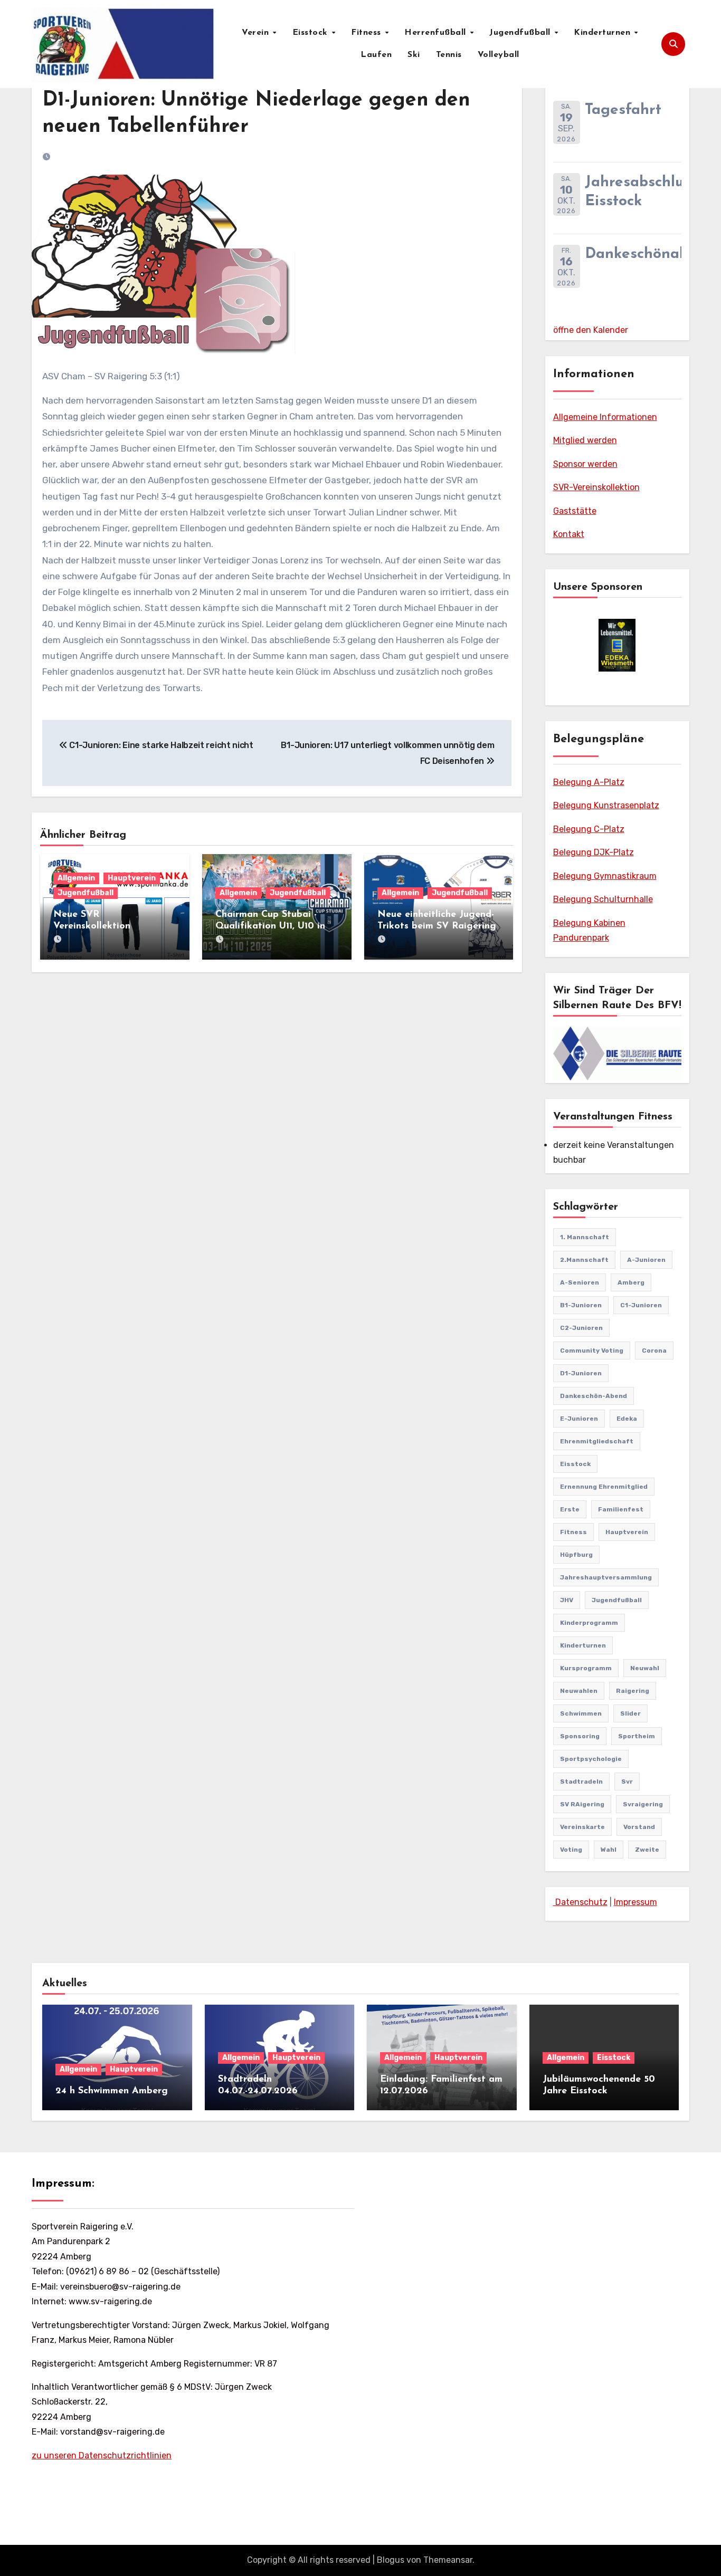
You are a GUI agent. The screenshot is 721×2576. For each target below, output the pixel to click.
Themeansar (448, 2560)
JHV (567, 1600)
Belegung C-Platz (589, 829)
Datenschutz (580, 1902)
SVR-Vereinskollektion (596, 487)
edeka (627, 1419)
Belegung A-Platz (589, 782)
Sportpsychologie (591, 1759)
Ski (414, 55)
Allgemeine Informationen (605, 417)
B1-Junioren (581, 1305)
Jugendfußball (521, 33)
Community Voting (592, 1351)
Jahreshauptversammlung (606, 1577)
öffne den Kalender (591, 330)
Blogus (391, 2560)
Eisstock (312, 33)
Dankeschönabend (650, 254)
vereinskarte (582, 1827)
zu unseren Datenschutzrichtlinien (102, 2455)
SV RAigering (582, 1804)
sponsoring (580, 1736)
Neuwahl (645, 1668)
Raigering (633, 1691)
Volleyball (499, 55)
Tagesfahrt (623, 110)
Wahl (609, 1850)
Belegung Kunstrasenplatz (606, 805)
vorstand (639, 1827)
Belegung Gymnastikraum (605, 876)
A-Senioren (580, 1282)
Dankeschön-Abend (594, 1396)
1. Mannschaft (585, 1237)
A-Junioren (646, 1260)
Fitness (367, 33)
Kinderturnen (604, 33)
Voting (571, 1850)
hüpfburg (576, 1555)
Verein (257, 33)
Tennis (449, 55)
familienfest (621, 1509)
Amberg (631, 1282)
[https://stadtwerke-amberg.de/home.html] (617, 645)
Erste (570, 1509)
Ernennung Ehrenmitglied (604, 1487)
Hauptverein (132, 878)
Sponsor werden (585, 464)
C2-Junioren (581, 1328)
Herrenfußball (437, 33)
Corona (654, 1351)
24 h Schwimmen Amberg (112, 2091)
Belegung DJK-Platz (594, 852)
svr (627, 1782)
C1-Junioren (641, 1305)
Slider (630, 1713)
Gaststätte (575, 511)
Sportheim (637, 1736)
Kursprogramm (586, 1668)
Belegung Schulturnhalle (603, 899)
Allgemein (76, 878)
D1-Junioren (581, 1373)
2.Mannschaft (584, 1260)
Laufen (376, 55)
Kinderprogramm (589, 1623)
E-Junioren (579, 1419)
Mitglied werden (585, 440)
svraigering (643, 1804)
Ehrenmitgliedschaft (597, 1441)
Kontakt (569, 534)
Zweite (647, 1850)
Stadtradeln (581, 1782)
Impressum (635, 1902)
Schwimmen (581, 1713)
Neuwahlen (579, 1691)
